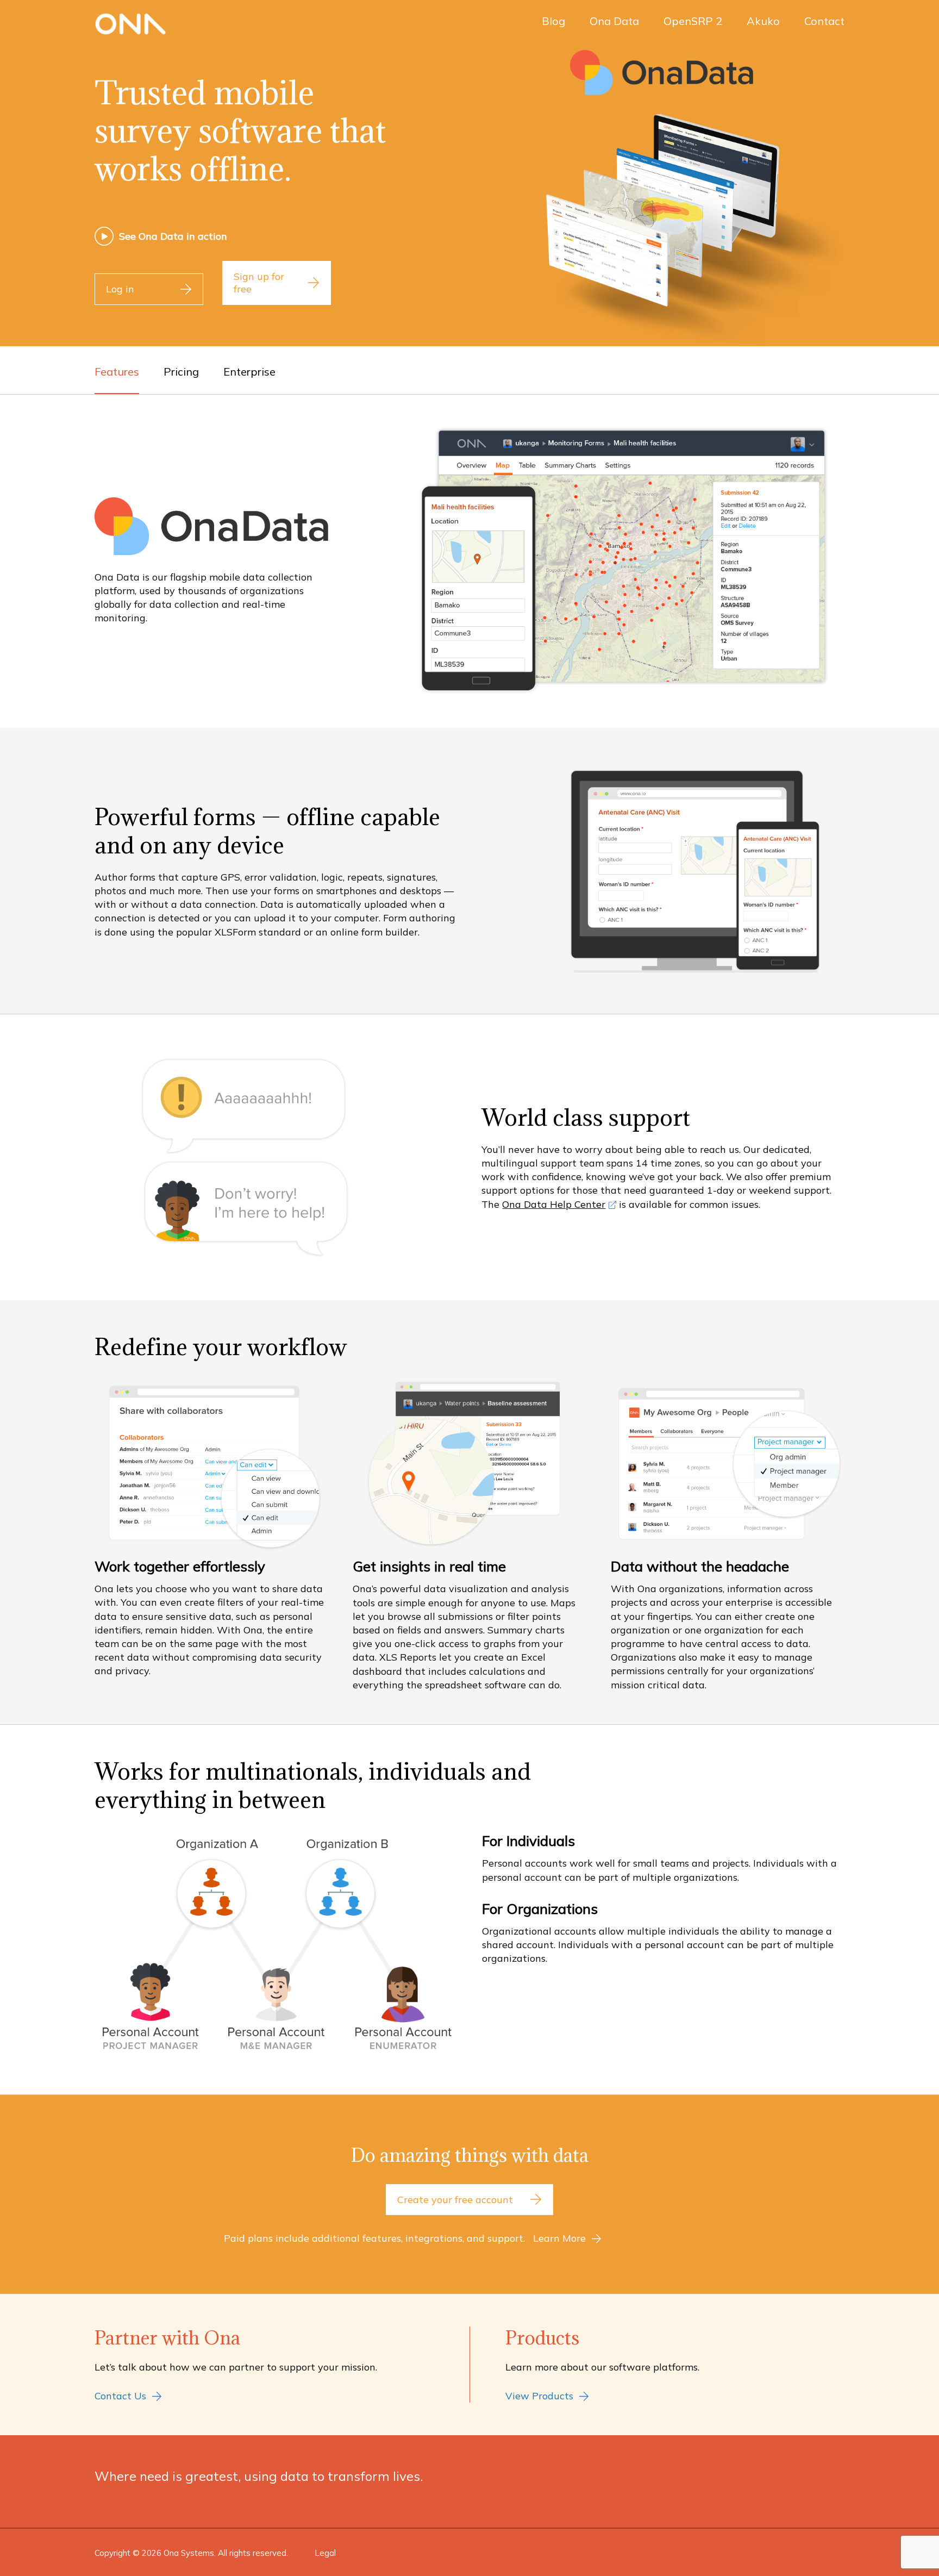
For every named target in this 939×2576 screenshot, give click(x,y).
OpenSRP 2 (693, 21)
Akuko (763, 21)
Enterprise (249, 372)
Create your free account (455, 2200)
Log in (120, 289)
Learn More (559, 2238)
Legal (325, 2553)
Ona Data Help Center (554, 1204)
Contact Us (120, 2396)
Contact (824, 21)
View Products (539, 2396)
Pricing (181, 372)
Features (117, 372)
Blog (553, 21)
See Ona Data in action (173, 236)
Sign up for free (259, 283)
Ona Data (614, 21)
